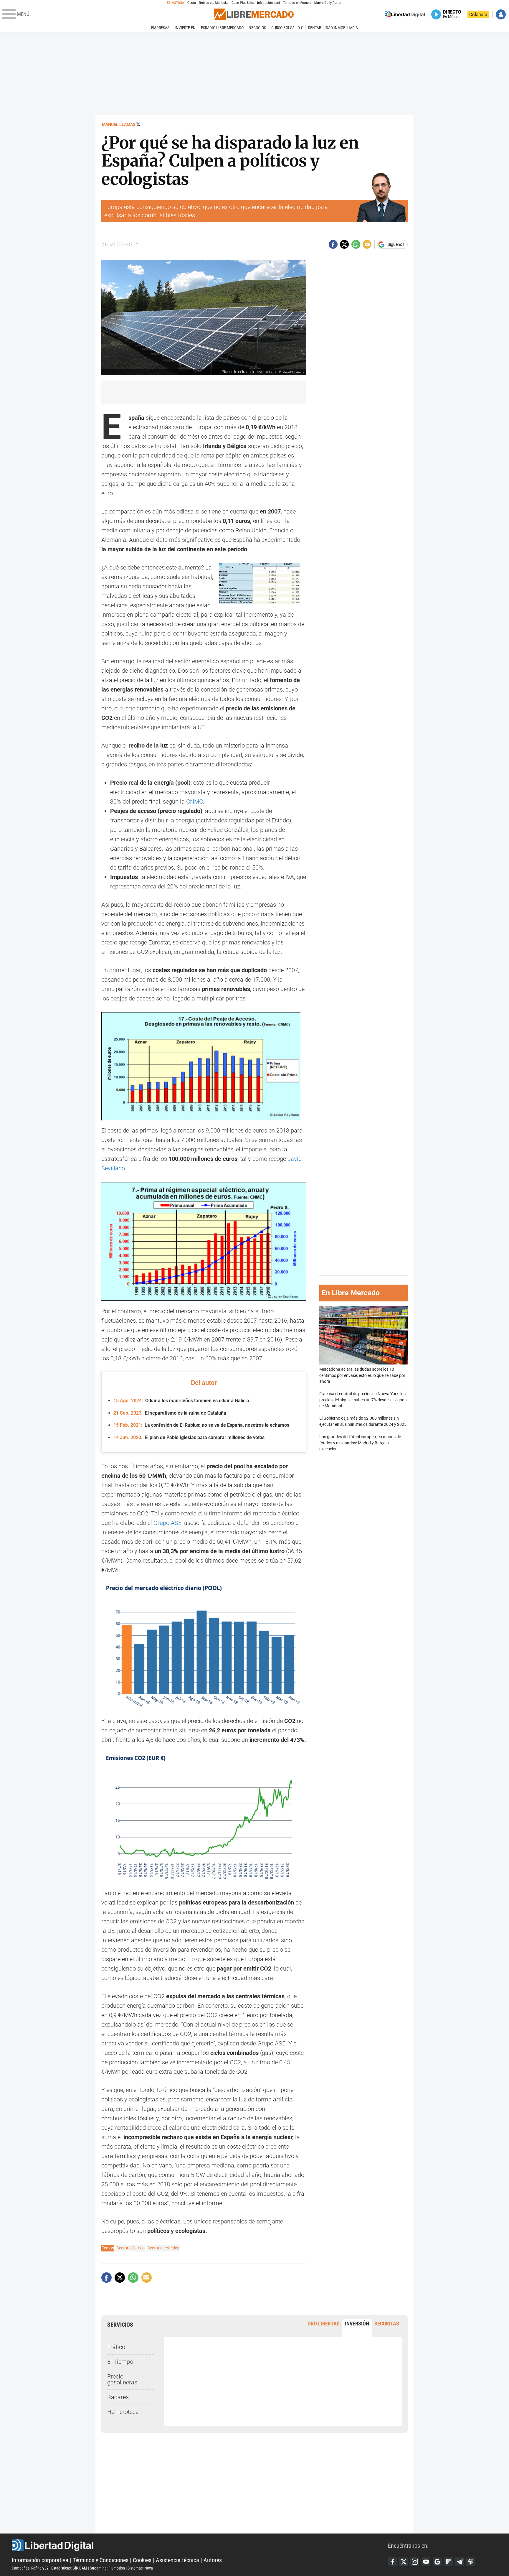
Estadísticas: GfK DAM (69, 2568)
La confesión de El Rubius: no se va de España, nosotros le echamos (201, 1425)
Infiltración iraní (268, 3)
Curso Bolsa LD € (287, 28)
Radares (118, 2397)
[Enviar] (356, 244)
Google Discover (437, 2562)
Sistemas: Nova (140, 2568)
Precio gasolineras (122, 2379)
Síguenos (396, 244)
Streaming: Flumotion (107, 2568)
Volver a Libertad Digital (405, 14)
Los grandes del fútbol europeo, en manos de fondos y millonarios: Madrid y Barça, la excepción (360, 1443)
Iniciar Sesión (501, 14)
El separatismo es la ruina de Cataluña (170, 1413)
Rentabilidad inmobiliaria (333, 28)
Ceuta (192, 3)
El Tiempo (120, 2362)
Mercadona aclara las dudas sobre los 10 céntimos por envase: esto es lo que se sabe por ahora (362, 1376)
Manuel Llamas (119, 124)
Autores (213, 2560)
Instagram (415, 2562)
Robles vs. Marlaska (214, 3)
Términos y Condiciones (101, 2560)
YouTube (426, 2562)
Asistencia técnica (177, 2560)
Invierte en (185, 28)
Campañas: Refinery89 (30, 2568)
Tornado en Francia (297, 3)
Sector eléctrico (131, 2248)
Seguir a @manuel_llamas (138, 124)
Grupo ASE (167, 1523)
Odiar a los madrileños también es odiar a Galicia (181, 1401)
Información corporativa (40, 2560)
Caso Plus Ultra (243, 3)
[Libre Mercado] (254, 14)
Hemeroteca (123, 2412)
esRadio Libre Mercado (222, 28)
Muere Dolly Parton (328, 3)
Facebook (392, 2562)
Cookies (142, 2560)
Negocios (257, 28)
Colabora (478, 14)
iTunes (471, 2562)
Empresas (160, 28)
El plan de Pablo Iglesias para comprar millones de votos (189, 1437)
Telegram (460, 2562)
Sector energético (163, 2248)
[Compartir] (333, 244)
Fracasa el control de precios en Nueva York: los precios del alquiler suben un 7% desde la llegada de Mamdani (363, 1400)
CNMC (195, 801)
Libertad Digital (200, 2545)
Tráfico (116, 2347)
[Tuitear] (344, 244)
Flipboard (448, 2562)
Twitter (404, 2562)
